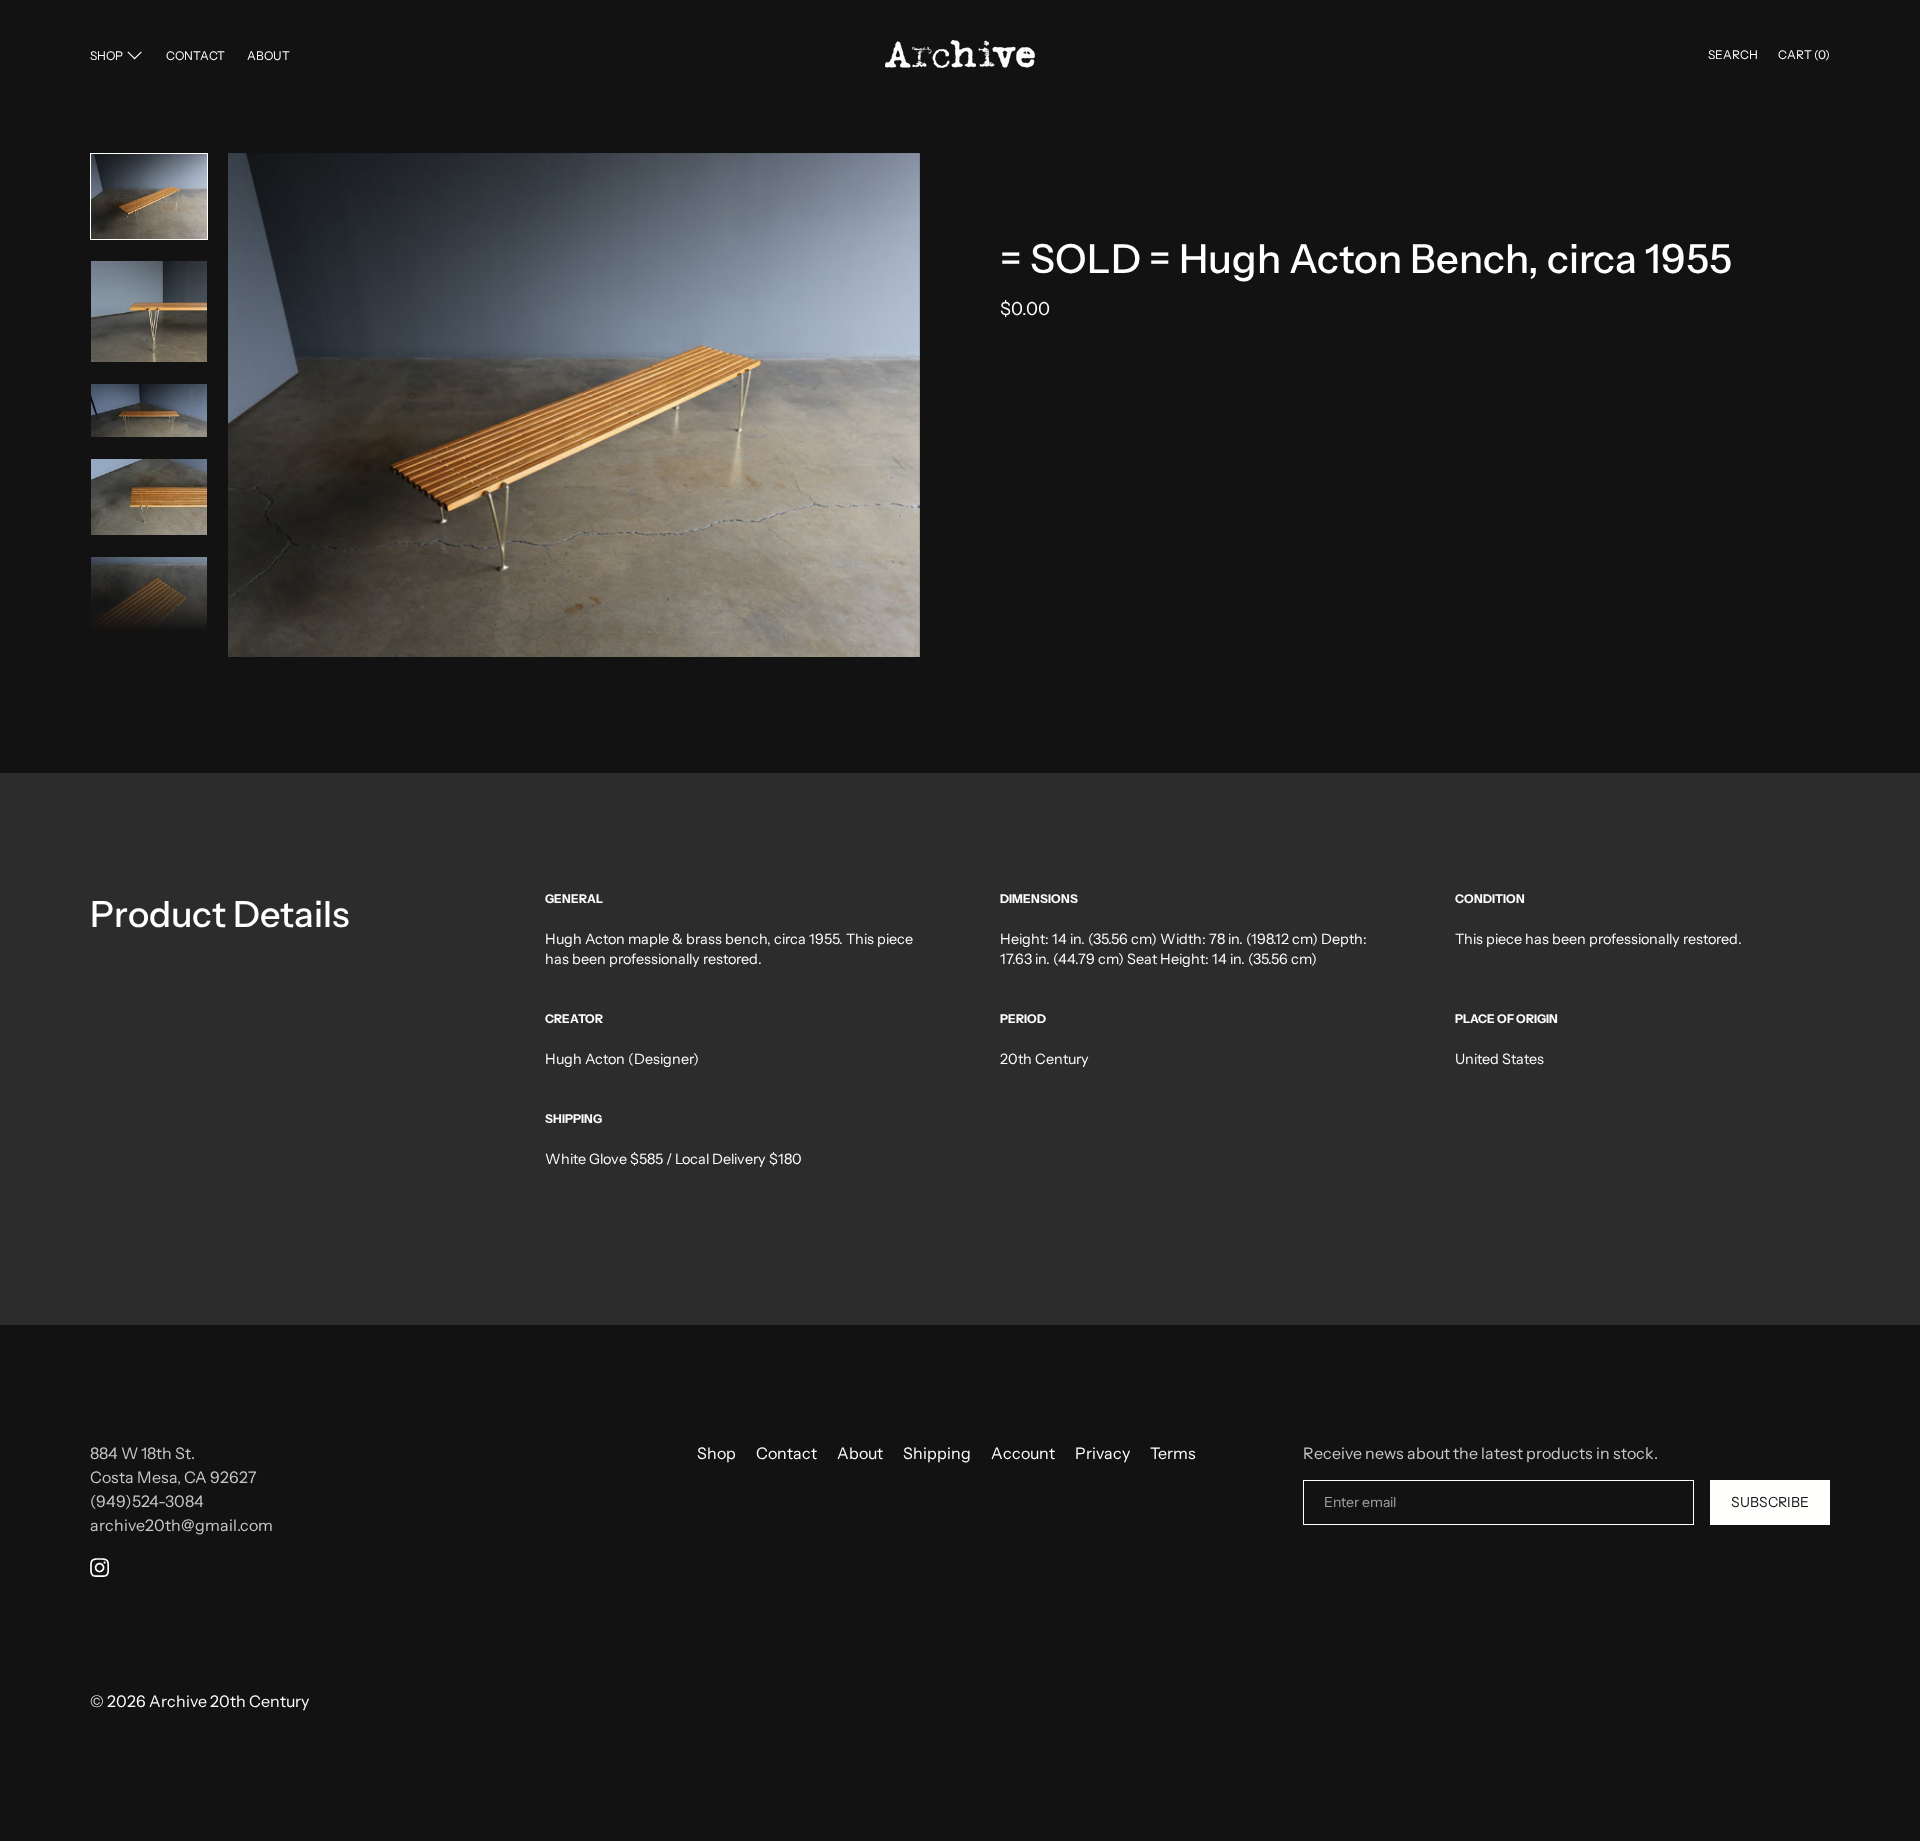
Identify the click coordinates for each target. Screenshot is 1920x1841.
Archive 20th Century (229, 1701)
